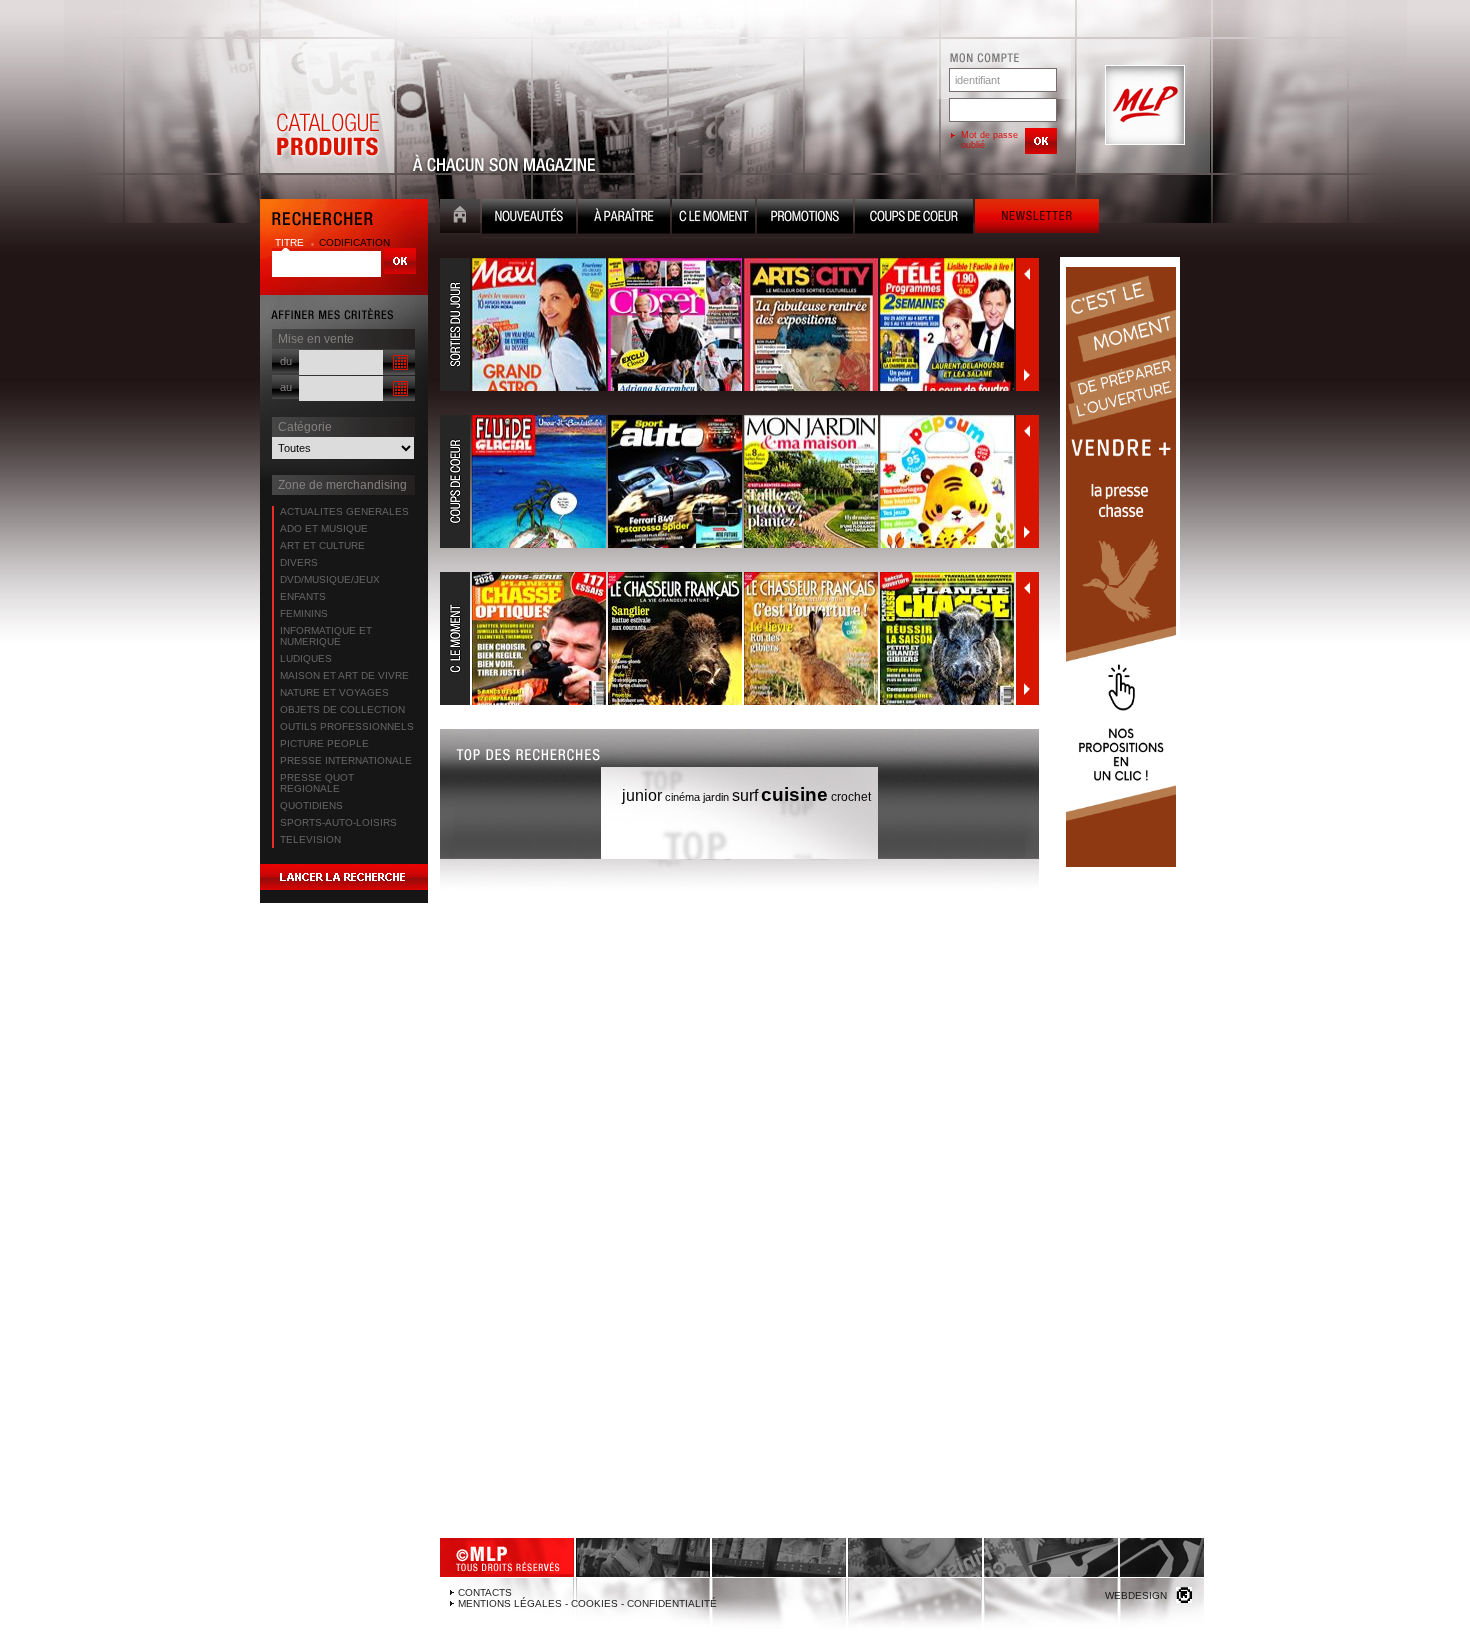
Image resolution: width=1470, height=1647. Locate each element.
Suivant (1027, 375)
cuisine (794, 794)
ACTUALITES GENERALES (344, 511)
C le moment (713, 218)
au (286, 387)
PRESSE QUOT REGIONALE (317, 783)
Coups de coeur (914, 218)
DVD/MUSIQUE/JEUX (330, 579)
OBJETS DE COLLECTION (342, 709)
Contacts (485, 1592)
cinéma (682, 797)
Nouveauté (529, 218)
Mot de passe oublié (989, 140)
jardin (716, 797)
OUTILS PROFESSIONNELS (347, 726)
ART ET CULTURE (322, 545)
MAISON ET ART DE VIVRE (344, 675)
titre (291, 242)
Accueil (460, 218)
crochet (851, 797)
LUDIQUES (306, 658)
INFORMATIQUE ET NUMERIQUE (326, 636)
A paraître (624, 218)
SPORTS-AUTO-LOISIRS (338, 822)
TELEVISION (310, 839)
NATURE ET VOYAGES (334, 692)
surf (745, 795)
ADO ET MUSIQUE (324, 528)
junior (642, 795)
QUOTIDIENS (311, 805)
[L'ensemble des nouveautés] (728, 325)
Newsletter (1037, 218)
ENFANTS (303, 596)
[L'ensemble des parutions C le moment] (728, 639)
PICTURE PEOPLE (324, 743)
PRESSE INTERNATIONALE (346, 760)
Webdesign (1136, 1595)
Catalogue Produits (327, 106)
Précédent (1027, 274)
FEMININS (304, 613)
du (286, 361)
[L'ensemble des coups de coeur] (728, 482)
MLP (1143, 106)
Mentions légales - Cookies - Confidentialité (587, 1603)
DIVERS (299, 562)
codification (354, 242)
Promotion (805, 218)
